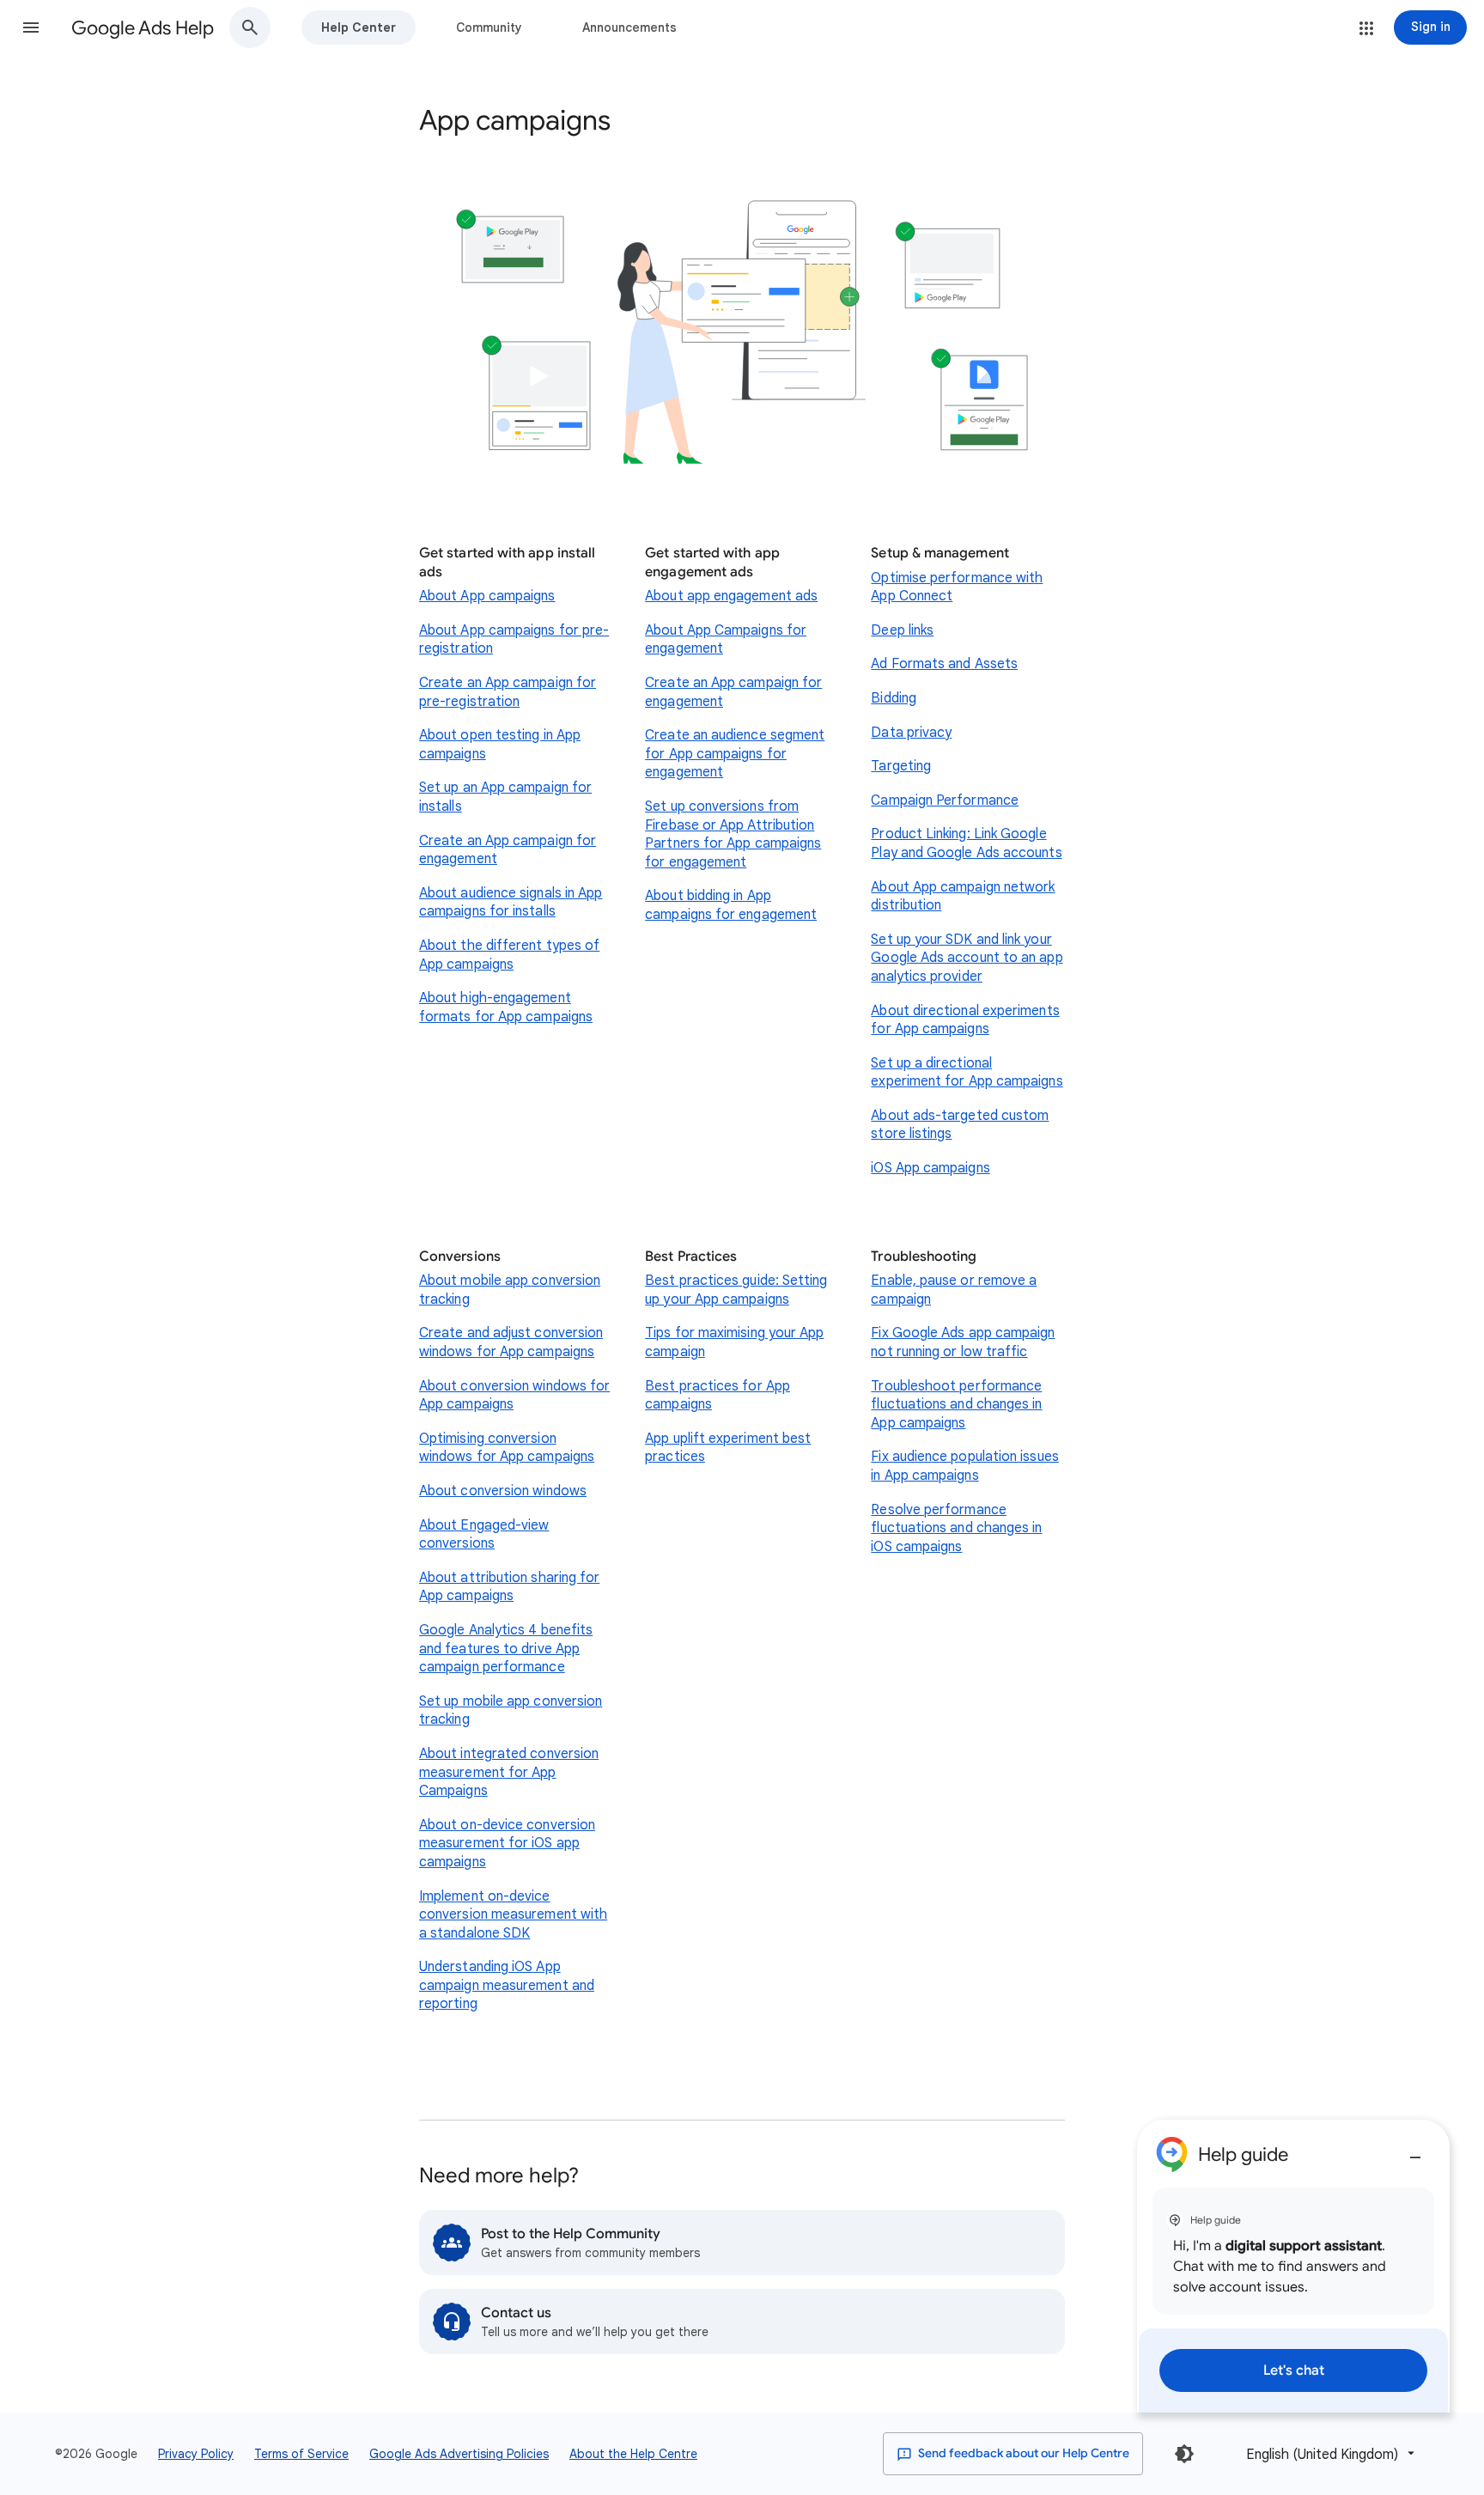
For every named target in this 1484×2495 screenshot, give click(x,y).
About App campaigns (487, 596)
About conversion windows (503, 1491)
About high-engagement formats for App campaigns (506, 1007)
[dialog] (1293, 2266)
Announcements (629, 27)
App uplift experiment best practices (728, 1448)
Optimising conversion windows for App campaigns (507, 1448)
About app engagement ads (731, 596)
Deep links (902, 630)
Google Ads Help (143, 28)
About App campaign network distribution (963, 897)
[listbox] (1327, 2453)
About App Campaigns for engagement (726, 640)
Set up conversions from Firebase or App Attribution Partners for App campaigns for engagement (733, 834)
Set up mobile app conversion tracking (511, 1711)
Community (489, 27)
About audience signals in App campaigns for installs (511, 903)
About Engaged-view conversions (484, 1535)
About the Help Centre (633, 2454)
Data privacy (911, 733)
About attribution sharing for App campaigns (509, 1587)
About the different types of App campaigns (509, 955)
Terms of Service (301, 2454)
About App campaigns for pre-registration (514, 640)
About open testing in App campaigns (500, 745)
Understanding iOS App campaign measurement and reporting (507, 1985)
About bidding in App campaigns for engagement (731, 905)
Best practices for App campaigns (718, 1396)
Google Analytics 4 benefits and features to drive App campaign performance (506, 1649)
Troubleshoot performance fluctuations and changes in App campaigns (956, 1405)
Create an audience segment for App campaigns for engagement (735, 754)
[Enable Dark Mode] (1184, 2454)
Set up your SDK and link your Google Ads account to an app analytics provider (967, 958)
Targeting (901, 766)
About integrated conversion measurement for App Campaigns (509, 1772)
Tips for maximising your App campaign (734, 1342)
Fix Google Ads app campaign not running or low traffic (963, 1342)
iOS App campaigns (930, 1168)
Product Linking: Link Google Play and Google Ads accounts (966, 843)
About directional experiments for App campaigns (965, 1020)
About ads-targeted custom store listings (960, 1125)
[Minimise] (1415, 2151)
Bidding (894, 698)
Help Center (359, 27)
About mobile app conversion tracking (510, 1290)
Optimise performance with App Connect (957, 587)
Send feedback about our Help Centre (1022, 2453)
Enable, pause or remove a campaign (954, 1290)
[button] (31, 27)
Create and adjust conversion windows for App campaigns (511, 1342)
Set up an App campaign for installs (505, 797)
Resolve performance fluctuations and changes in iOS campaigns (956, 1528)
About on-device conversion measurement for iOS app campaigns (507, 1844)
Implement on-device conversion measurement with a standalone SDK (513, 1915)
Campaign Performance (945, 800)
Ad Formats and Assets (944, 664)
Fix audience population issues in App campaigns (964, 1466)
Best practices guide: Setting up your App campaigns (736, 1290)
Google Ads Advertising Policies (459, 2454)
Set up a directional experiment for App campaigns (967, 1073)
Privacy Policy (196, 2454)
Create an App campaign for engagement (508, 850)
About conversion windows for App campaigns (514, 1396)
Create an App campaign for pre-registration (508, 692)
